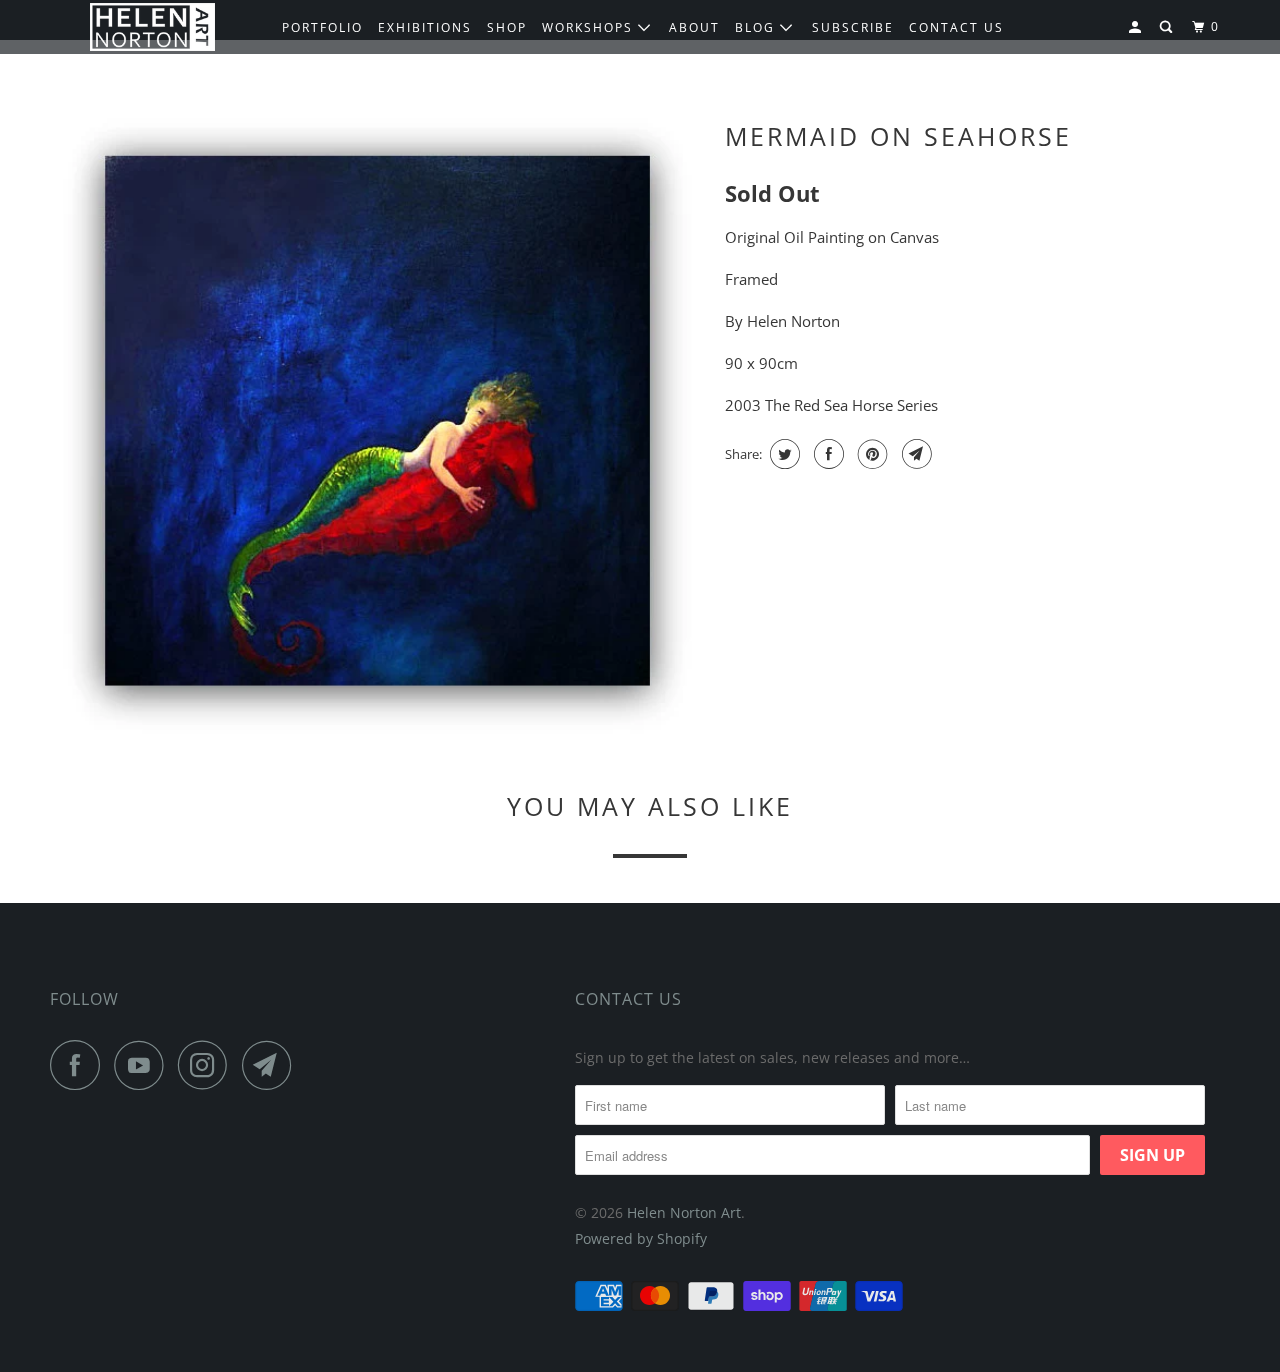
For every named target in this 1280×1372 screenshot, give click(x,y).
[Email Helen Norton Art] (272, 1065)
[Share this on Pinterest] (870, 454)
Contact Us (628, 999)
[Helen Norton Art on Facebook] (80, 1065)
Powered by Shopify (641, 1238)
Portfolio (322, 27)
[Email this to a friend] (914, 454)
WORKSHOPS (590, 27)
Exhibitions (425, 27)
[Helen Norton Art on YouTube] (144, 1065)
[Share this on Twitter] (782, 454)
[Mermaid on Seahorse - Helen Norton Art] (377, 425)
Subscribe (853, 27)
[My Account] (1137, 27)
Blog (757, 27)
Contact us (956, 27)
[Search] (1168, 27)
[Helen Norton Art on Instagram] (208, 1065)
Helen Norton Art (684, 1212)
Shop (507, 27)
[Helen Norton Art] (152, 27)
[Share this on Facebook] (826, 454)
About (694, 27)
